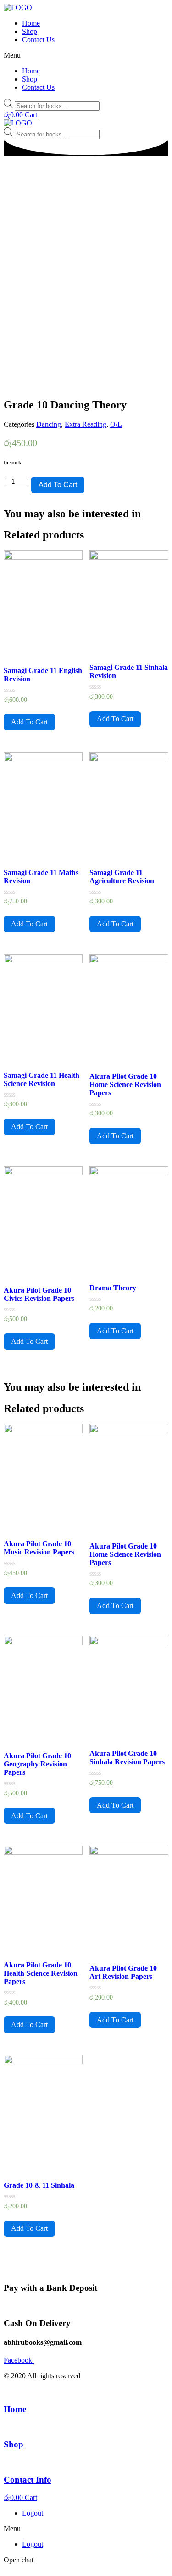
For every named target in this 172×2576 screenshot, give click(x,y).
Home (31, 23)
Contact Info (28, 2480)
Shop (30, 31)
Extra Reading (86, 424)
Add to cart (58, 485)
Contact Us (38, 40)
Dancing (49, 424)
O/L (116, 424)
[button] (86, 55)
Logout (33, 2513)
